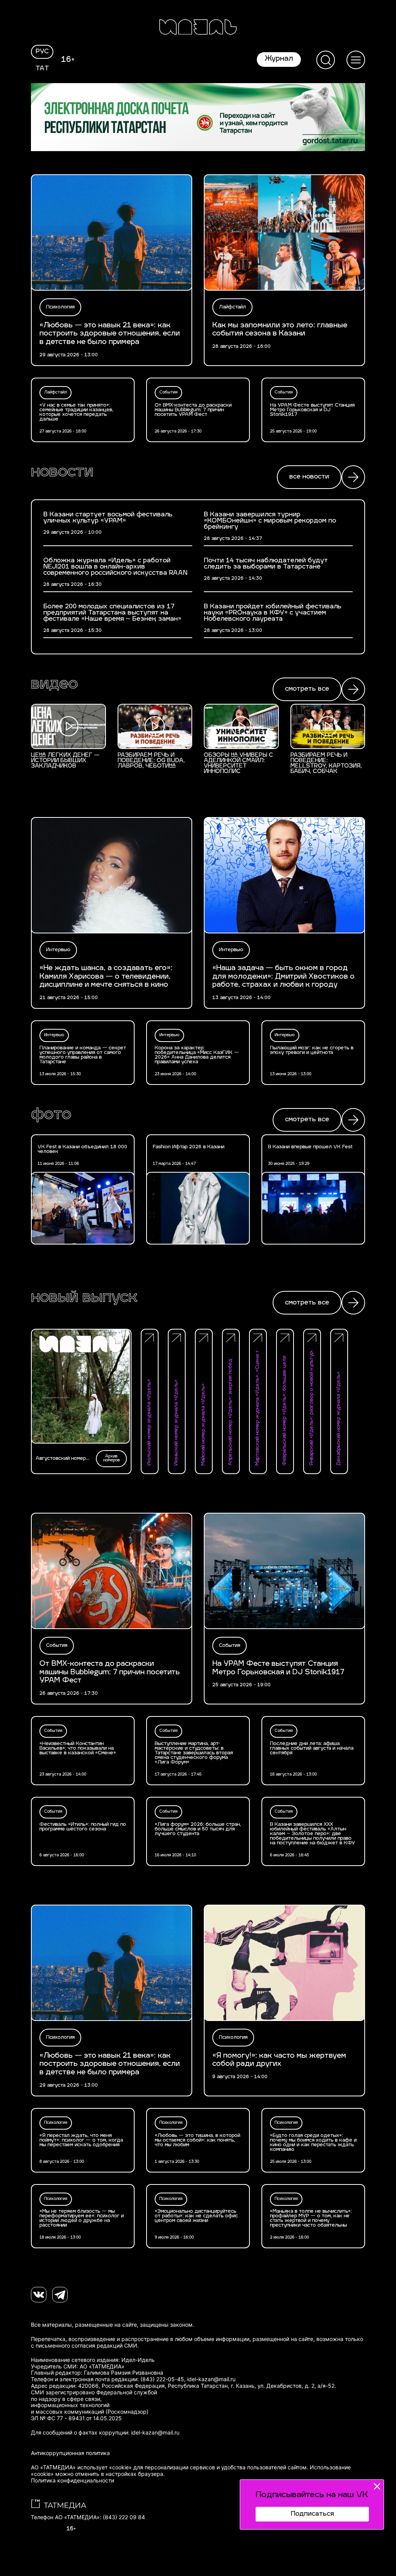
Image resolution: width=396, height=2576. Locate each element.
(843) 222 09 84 (124, 2517)
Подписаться (312, 2514)
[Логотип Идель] (198, 28)
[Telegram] (60, 2295)
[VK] (39, 2295)
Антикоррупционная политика (70, 2453)
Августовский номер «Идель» (61, 1459)
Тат (42, 69)
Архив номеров (112, 1458)
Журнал (279, 59)
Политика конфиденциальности (73, 2481)
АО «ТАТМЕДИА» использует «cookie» (81, 2467)
